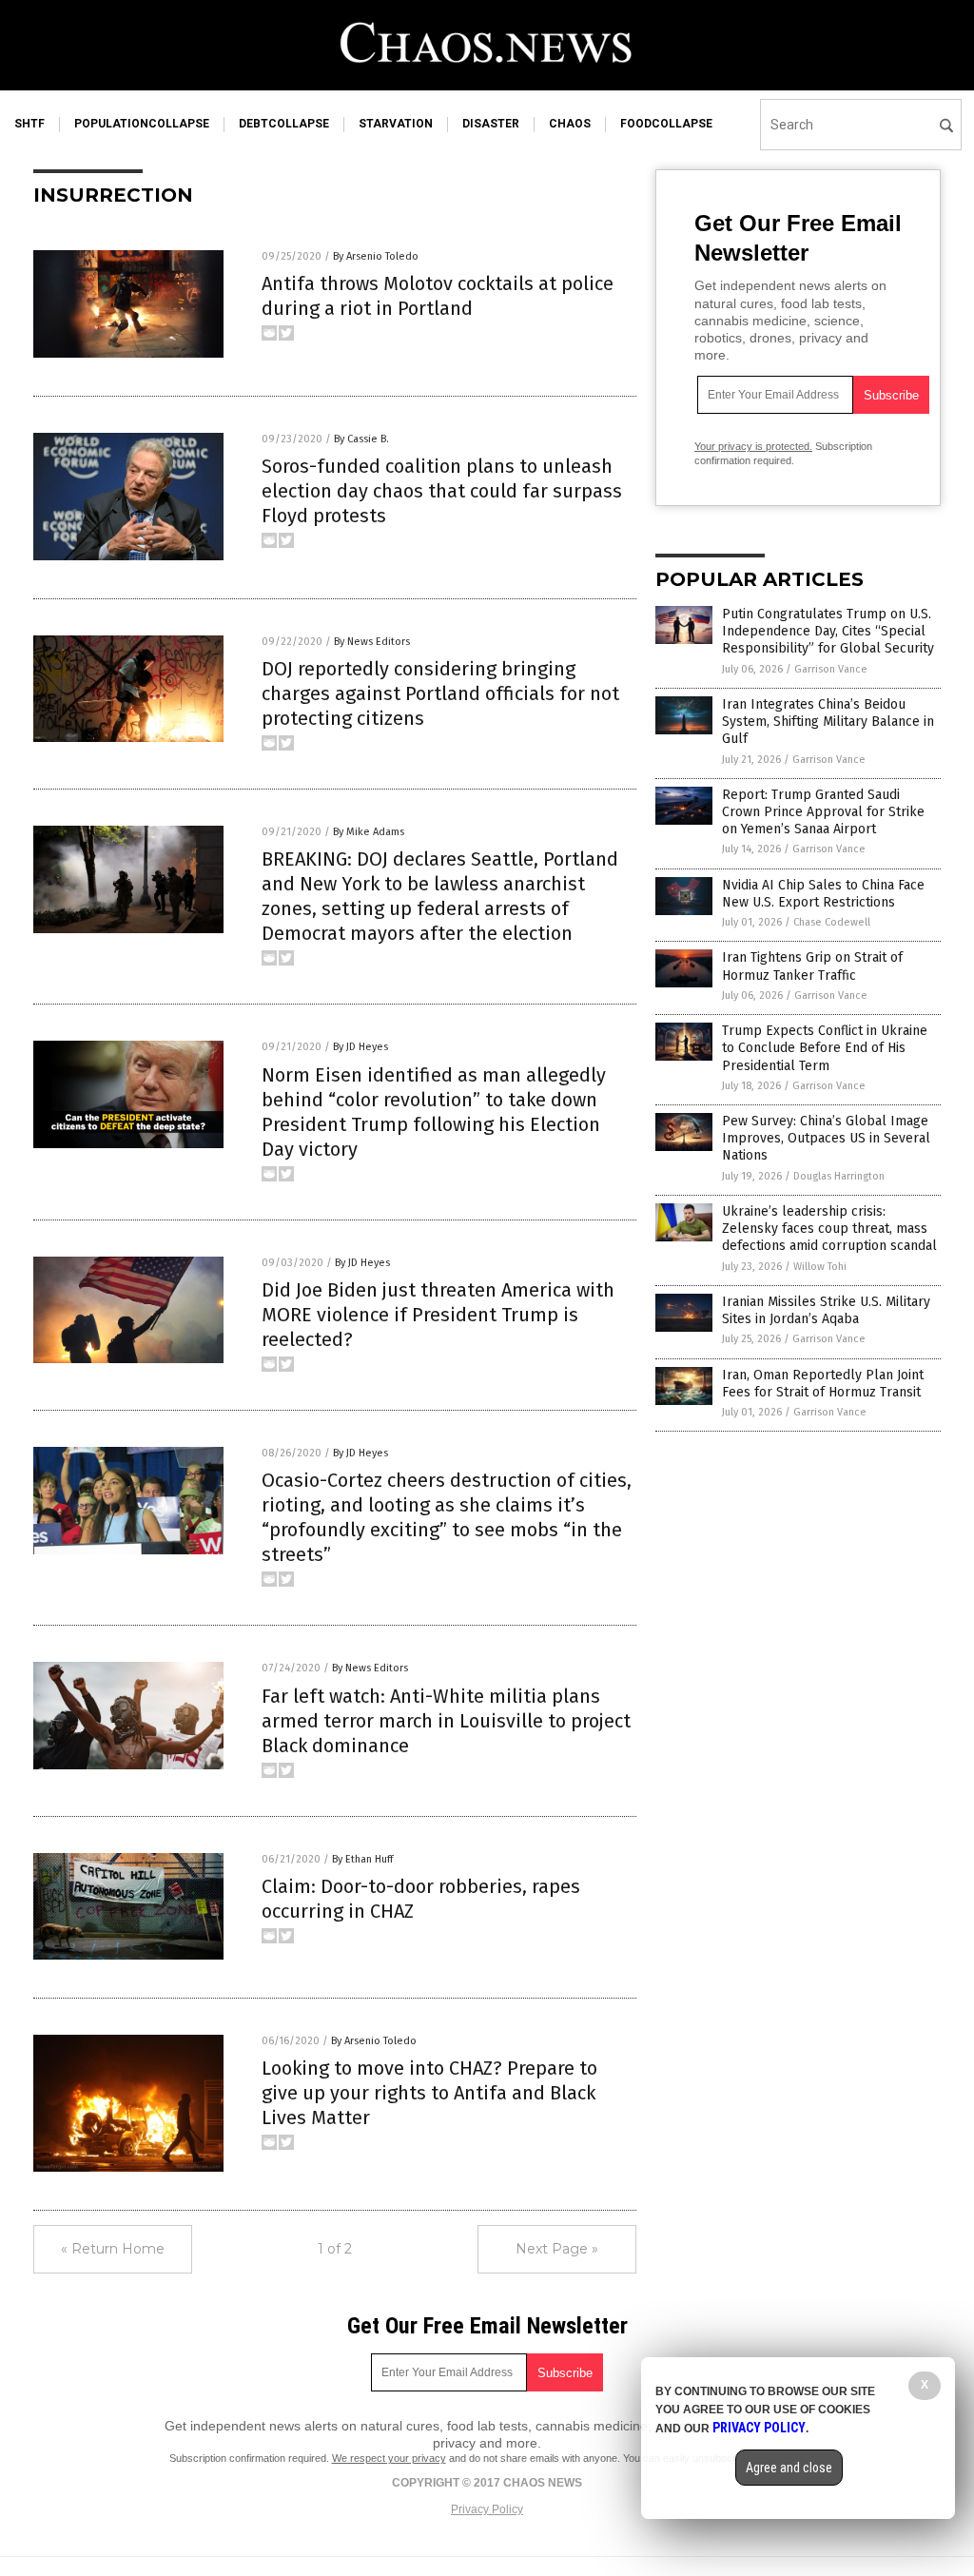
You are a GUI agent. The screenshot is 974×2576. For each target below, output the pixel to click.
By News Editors (372, 642)
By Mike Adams (369, 832)
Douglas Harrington (839, 1176)
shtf (29, 124)
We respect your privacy (389, 2458)
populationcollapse (142, 124)
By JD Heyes (360, 1047)
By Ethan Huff (362, 1859)
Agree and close (789, 2468)
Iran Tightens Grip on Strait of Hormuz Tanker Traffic (812, 966)
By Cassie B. (361, 439)
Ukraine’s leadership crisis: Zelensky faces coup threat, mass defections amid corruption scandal (829, 1229)
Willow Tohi (820, 1267)
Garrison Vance (831, 669)
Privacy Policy (487, 2509)
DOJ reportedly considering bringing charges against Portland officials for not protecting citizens (440, 693)
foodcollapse (666, 124)
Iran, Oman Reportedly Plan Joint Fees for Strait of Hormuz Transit (823, 1384)
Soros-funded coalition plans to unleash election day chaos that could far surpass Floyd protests (442, 491)
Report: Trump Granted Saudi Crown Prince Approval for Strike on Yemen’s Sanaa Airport (823, 812)
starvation (396, 124)
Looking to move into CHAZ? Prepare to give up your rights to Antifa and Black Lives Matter (429, 2093)
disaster (491, 124)
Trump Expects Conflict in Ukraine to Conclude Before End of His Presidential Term (825, 1048)
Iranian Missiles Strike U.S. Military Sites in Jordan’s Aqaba (826, 1310)
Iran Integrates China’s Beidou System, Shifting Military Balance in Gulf (828, 722)
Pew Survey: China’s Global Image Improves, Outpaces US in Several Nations (826, 1138)
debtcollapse (284, 124)
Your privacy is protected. (753, 446)
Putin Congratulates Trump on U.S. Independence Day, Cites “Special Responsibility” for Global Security (828, 631)
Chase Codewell (832, 922)
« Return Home (113, 2249)
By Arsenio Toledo (376, 256)
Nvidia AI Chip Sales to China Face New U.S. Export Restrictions (823, 894)
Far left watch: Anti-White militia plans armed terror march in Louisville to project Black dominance (446, 1721)
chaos (570, 124)
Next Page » (557, 2249)
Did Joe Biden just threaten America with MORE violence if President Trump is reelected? (438, 1315)
